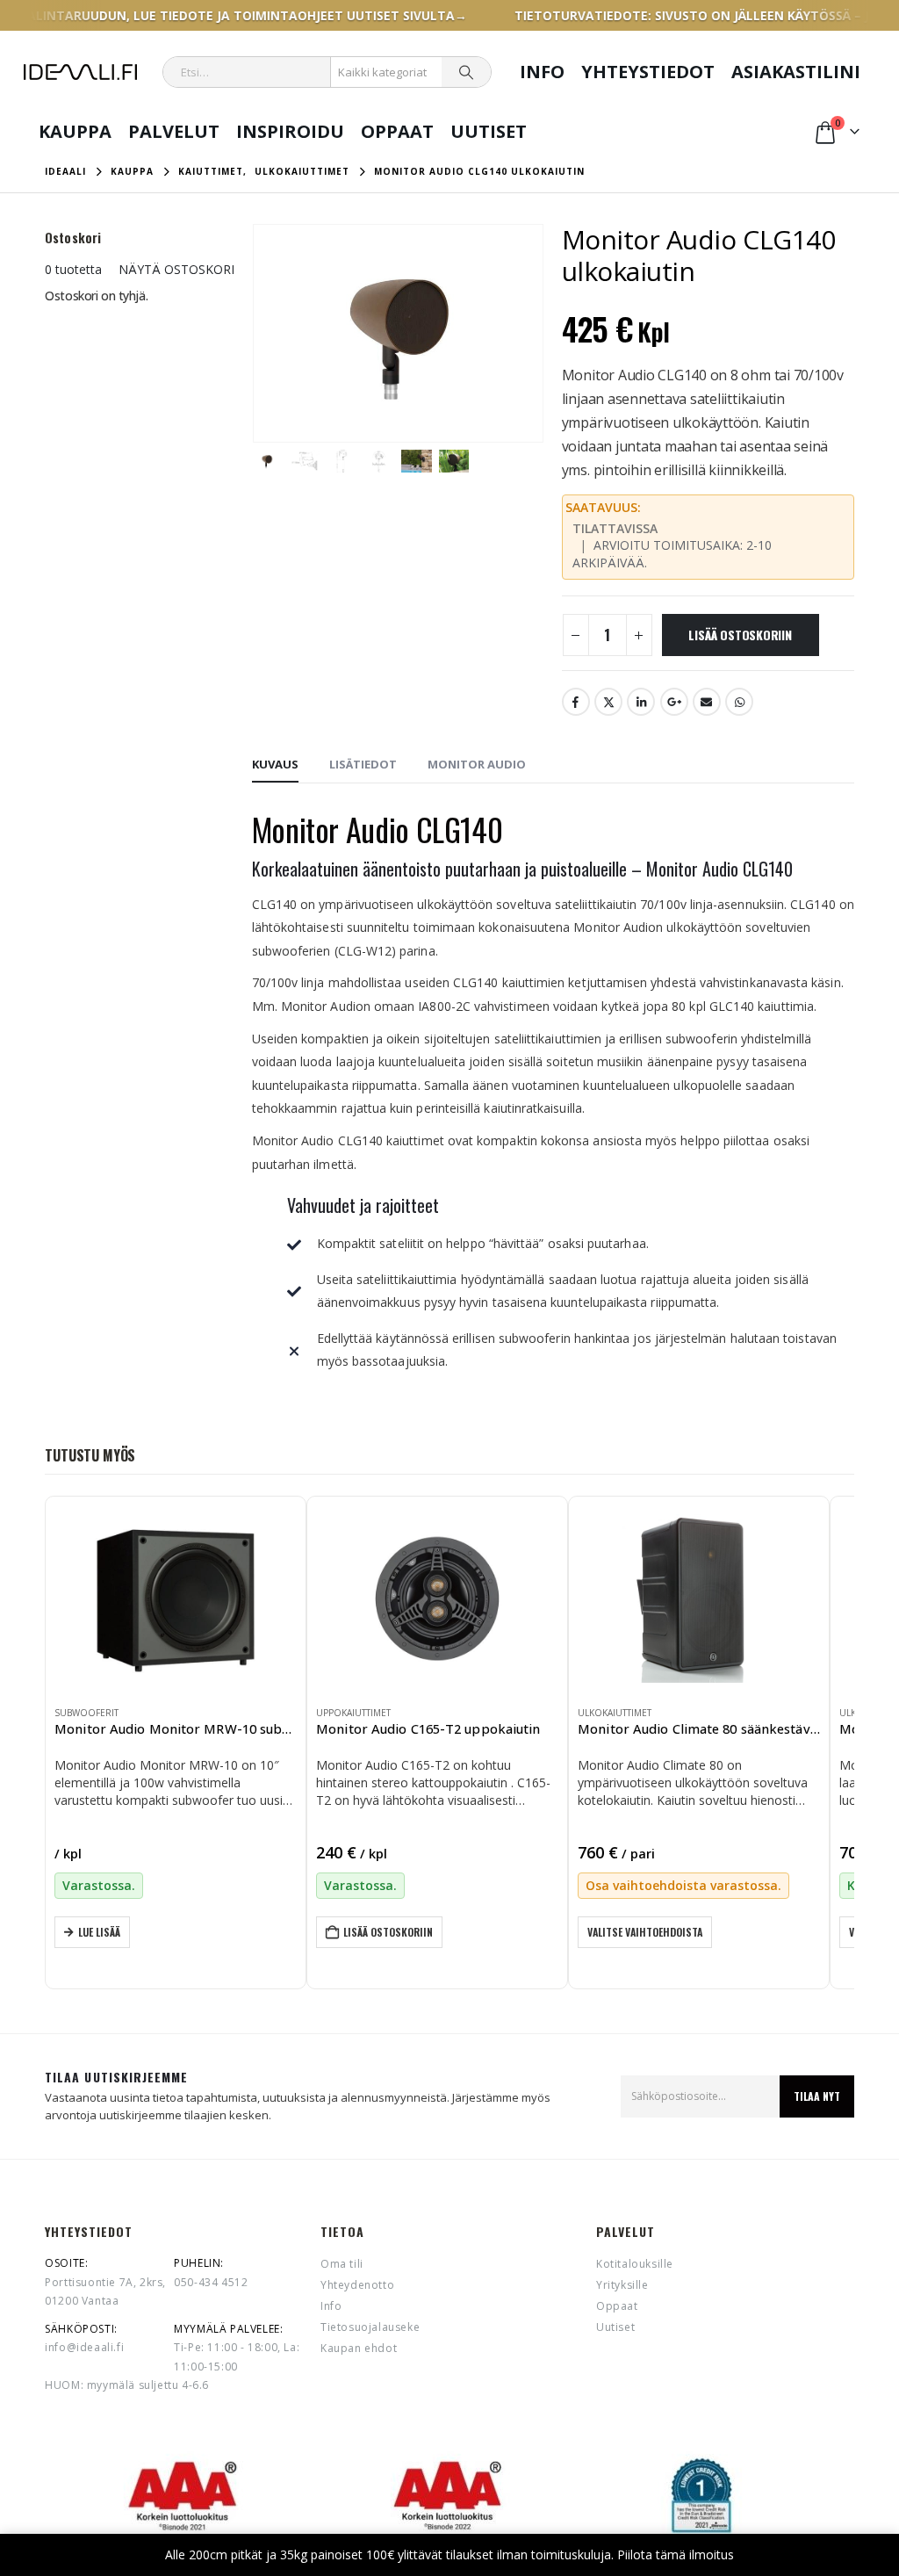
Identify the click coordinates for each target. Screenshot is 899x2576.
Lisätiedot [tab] (363, 764)
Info (542, 72)
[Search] (466, 72)
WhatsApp (739, 702)
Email (707, 702)
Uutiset (489, 131)
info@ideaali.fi (84, 2347)
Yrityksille (622, 2285)
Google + (674, 702)
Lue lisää (99, 1932)
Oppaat (397, 131)
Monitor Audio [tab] (477, 764)
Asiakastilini (796, 72)
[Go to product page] (176, 1598)
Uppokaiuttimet (353, 1713)
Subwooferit (86, 1713)
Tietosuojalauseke (370, 2327)
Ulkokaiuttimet (615, 1713)
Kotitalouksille (635, 2264)
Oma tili (342, 2264)
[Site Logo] (80, 72)
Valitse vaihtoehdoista (645, 1932)
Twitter (608, 702)
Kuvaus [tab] (275, 764)
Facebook (576, 702)
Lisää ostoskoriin (740, 635)
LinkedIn (641, 702)
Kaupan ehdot (359, 2348)
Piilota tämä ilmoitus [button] (676, 2554)
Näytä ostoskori (176, 269)
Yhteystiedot (648, 72)
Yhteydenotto (357, 2285)
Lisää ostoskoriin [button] (388, 1932)
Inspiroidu (290, 131)
